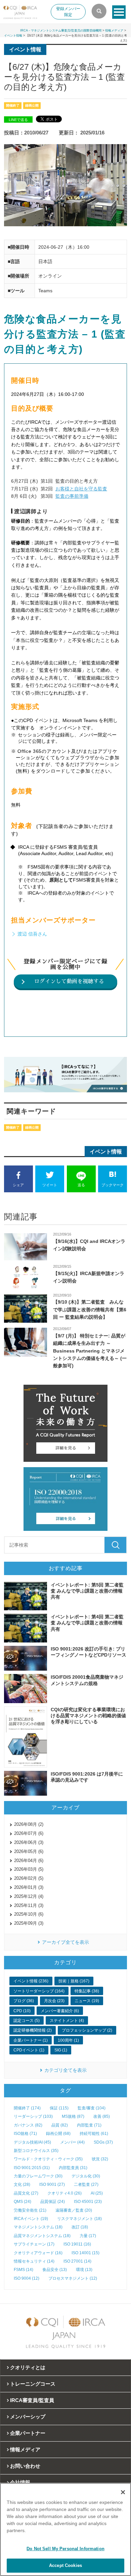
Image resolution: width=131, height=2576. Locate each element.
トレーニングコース (33, 2384)
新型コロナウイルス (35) (36, 2151)
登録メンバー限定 (68, 12)
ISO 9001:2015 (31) (32, 2168)
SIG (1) (61, 2050)
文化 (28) (22, 2184)
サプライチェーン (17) (34, 2244)
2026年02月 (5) (29, 1878)
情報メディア (114, 31)
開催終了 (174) (27, 2108)
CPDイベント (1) (29, 2050)
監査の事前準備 (72, 496)
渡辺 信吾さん (33, 934)
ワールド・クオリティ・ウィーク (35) (48, 2159)
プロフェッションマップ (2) (87, 2030)
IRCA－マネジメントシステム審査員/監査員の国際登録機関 (61, 31)
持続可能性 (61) (94, 2134)
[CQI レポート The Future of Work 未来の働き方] (66, 1423)
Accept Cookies (65, 2565)
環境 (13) (84, 2270)
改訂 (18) (80, 2227)
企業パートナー (28, 2433)
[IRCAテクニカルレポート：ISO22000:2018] (66, 1499)
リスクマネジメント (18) (79, 2219)
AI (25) (97, 2193)
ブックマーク (113, 1185)
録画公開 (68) (58, 2134)
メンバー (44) (72, 2142)
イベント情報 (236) (31, 1981)
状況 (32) (100, 2159)
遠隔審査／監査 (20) (74, 2210)
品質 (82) (60, 2125)
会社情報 (20, 2482)
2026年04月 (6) (29, 1861)
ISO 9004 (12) (27, 2278)
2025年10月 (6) (29, 1914)
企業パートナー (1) (31, 2040)
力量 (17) (88, 2236)
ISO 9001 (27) (52, 2184)
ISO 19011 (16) (77, 2244)
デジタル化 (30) (86, 2176)
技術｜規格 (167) (74, 1981)
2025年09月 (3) (29, 1923)
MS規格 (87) (73, 2116)
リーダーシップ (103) (33, 2116)
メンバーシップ (28, 2417)
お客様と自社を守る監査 (81, 489)
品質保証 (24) (53, 2202)
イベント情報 (13, 36)
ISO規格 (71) (25, 2134)
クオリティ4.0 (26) (64, 2193)
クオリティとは (28, 2367)
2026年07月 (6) (29, 1833)
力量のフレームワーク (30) (38, 2176)
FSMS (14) (24, 2270)
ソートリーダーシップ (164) (39, 1991)
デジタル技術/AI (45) (32, 2142)
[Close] (123, 2492)
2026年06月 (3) (29, 1842)
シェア (18, 1185)
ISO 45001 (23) (88, 2202)
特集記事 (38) (87, 1991)
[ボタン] (119, 12)
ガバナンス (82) (28, 2125)
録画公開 (32, 105)
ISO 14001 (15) (85, 2253)
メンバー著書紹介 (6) (60, 2011)
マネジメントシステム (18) (38, 2227)
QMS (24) (23, 2202)
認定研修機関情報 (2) (33, 2030)
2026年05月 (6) (29, 1851)
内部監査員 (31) (73, 2168)
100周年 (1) (68, 2040)
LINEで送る (18, 120)
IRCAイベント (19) (31, 2219)
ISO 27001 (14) (77, 2261)
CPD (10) (22, 2011)
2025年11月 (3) (29, 1905)
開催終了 (13, 105)
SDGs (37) (103, 2142)
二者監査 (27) (86, 2184)
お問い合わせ (25, 2466)
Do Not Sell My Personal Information (65, 2549)
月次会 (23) (54, 2001)
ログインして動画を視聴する (69, 981)
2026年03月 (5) (29, 1869)
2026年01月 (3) (29, 1887)
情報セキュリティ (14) (34, 2261)
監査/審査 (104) (92, 2108)
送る (81, 1185)
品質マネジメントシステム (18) (42, 2236)
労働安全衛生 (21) (30, 2210)
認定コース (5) (27, 2021)
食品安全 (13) (55, 2270)
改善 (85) (102, 2116)
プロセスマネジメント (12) (73, 2278)
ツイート (50, 1185)
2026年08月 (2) (29, 1824)
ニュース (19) (87, 2001)
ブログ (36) (24, 2001)
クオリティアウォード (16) (38, 2253)
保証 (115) (59, 2108)
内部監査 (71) (89, 2125)
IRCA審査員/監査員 (32, 2400)
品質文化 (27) (26, 2193)
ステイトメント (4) (67, 2021)
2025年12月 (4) (29, 1896)
